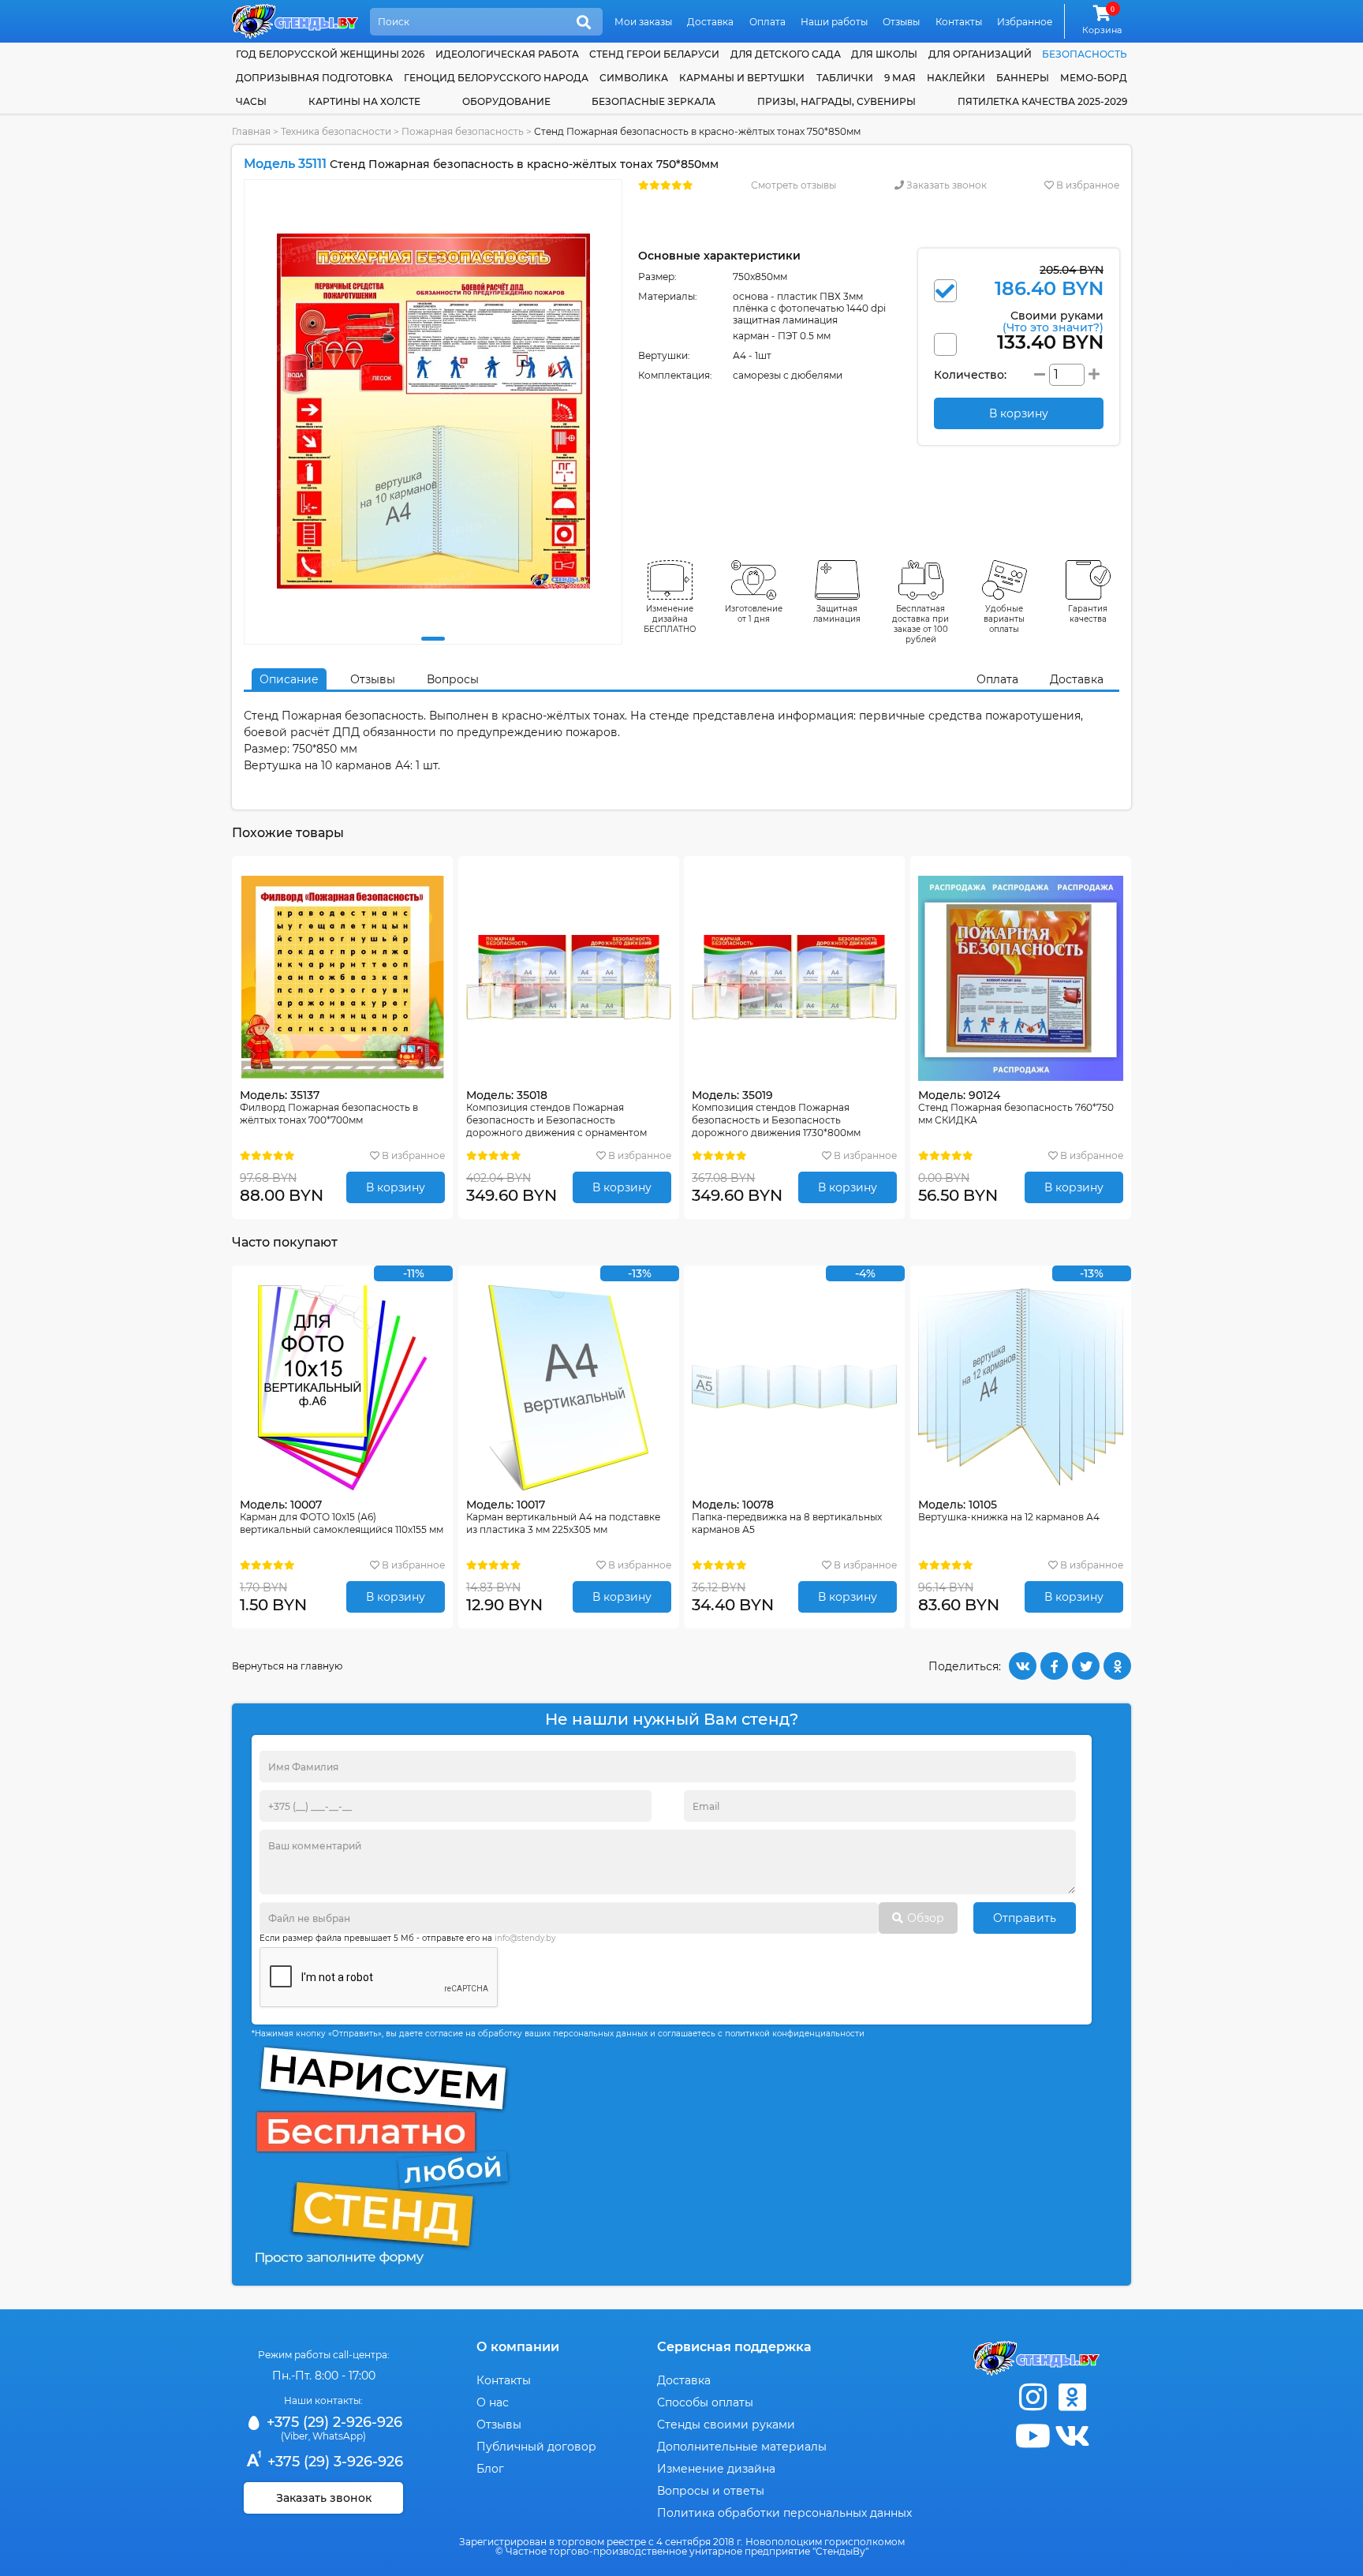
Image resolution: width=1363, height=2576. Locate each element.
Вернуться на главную (287, 1666)
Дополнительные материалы (742, 2447)
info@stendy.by (525, 1938)
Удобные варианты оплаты (1004, 619)
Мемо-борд (1094, 78)
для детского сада (786, 54)
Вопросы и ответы (711, 2491)
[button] (433, 639)
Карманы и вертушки (742, 78)
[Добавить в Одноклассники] (1117, 1666)
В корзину (396, 1187)
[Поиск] (584, 23)
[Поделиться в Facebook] (1054, 1666)
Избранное (1025, 22)
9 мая (900, 78)
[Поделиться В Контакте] (1023, 1666)
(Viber (295, 2436)
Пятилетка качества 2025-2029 (1042, 101)
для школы (884, 54)
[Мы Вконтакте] (1072, 2436)
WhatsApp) (339, 2436)
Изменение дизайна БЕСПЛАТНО (670, 619)
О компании (518, 2347)
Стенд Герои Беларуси (654, 54)
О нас (493, 2402)
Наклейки (956, 78)
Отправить (1025, 1918)
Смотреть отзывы (794, 185)
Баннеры (1023, 78)
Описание (289, 679)
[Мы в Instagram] (1033, 2397)
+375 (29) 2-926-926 (332, 2422)
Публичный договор (536, 2447)
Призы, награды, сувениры (836, 101)
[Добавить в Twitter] (1086, 1666)
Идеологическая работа (507, 54)
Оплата (767, 22)
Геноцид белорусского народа (496, 78)
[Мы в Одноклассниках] (1072, 2397)
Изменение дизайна (716, 2469)
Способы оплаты (705, 2402)
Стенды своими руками (726, 2425)
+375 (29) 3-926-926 (333, 2462)
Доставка (710, 22)
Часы (251, 101)
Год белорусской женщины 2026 (330, 54)
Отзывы (901, 22)
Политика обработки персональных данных (784, 2513)
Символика (634, 78)
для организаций (980, 54)
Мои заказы (643, 22)
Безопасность (1085, 54)
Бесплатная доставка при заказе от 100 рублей (920, 624)
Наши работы (834, 22)
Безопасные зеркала (653, 101)
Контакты (959, 22)
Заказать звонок (945, 185)
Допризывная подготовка (314, 78)
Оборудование (506, 101)
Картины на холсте (364, 101)
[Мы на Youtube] (1033, 2436)
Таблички (845, 78)
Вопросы (453, 679)
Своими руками (1053, 321)
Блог (490, 2469)
